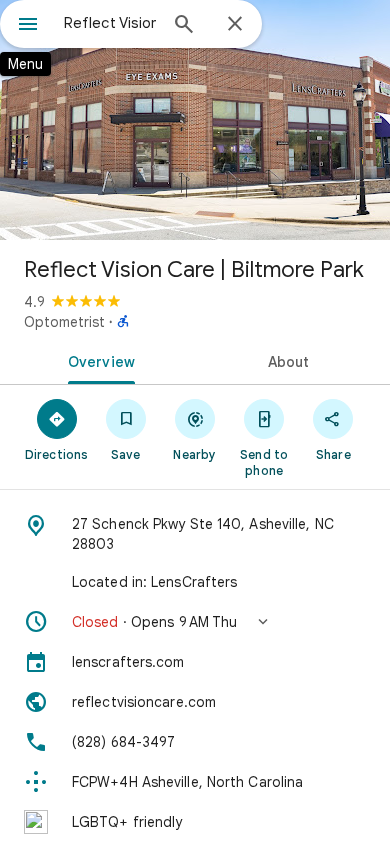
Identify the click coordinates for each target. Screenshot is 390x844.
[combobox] (110, 23)
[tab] (97, 360)
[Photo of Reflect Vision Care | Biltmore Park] (195, 120)
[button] (195, 622)
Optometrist (64, 322)
